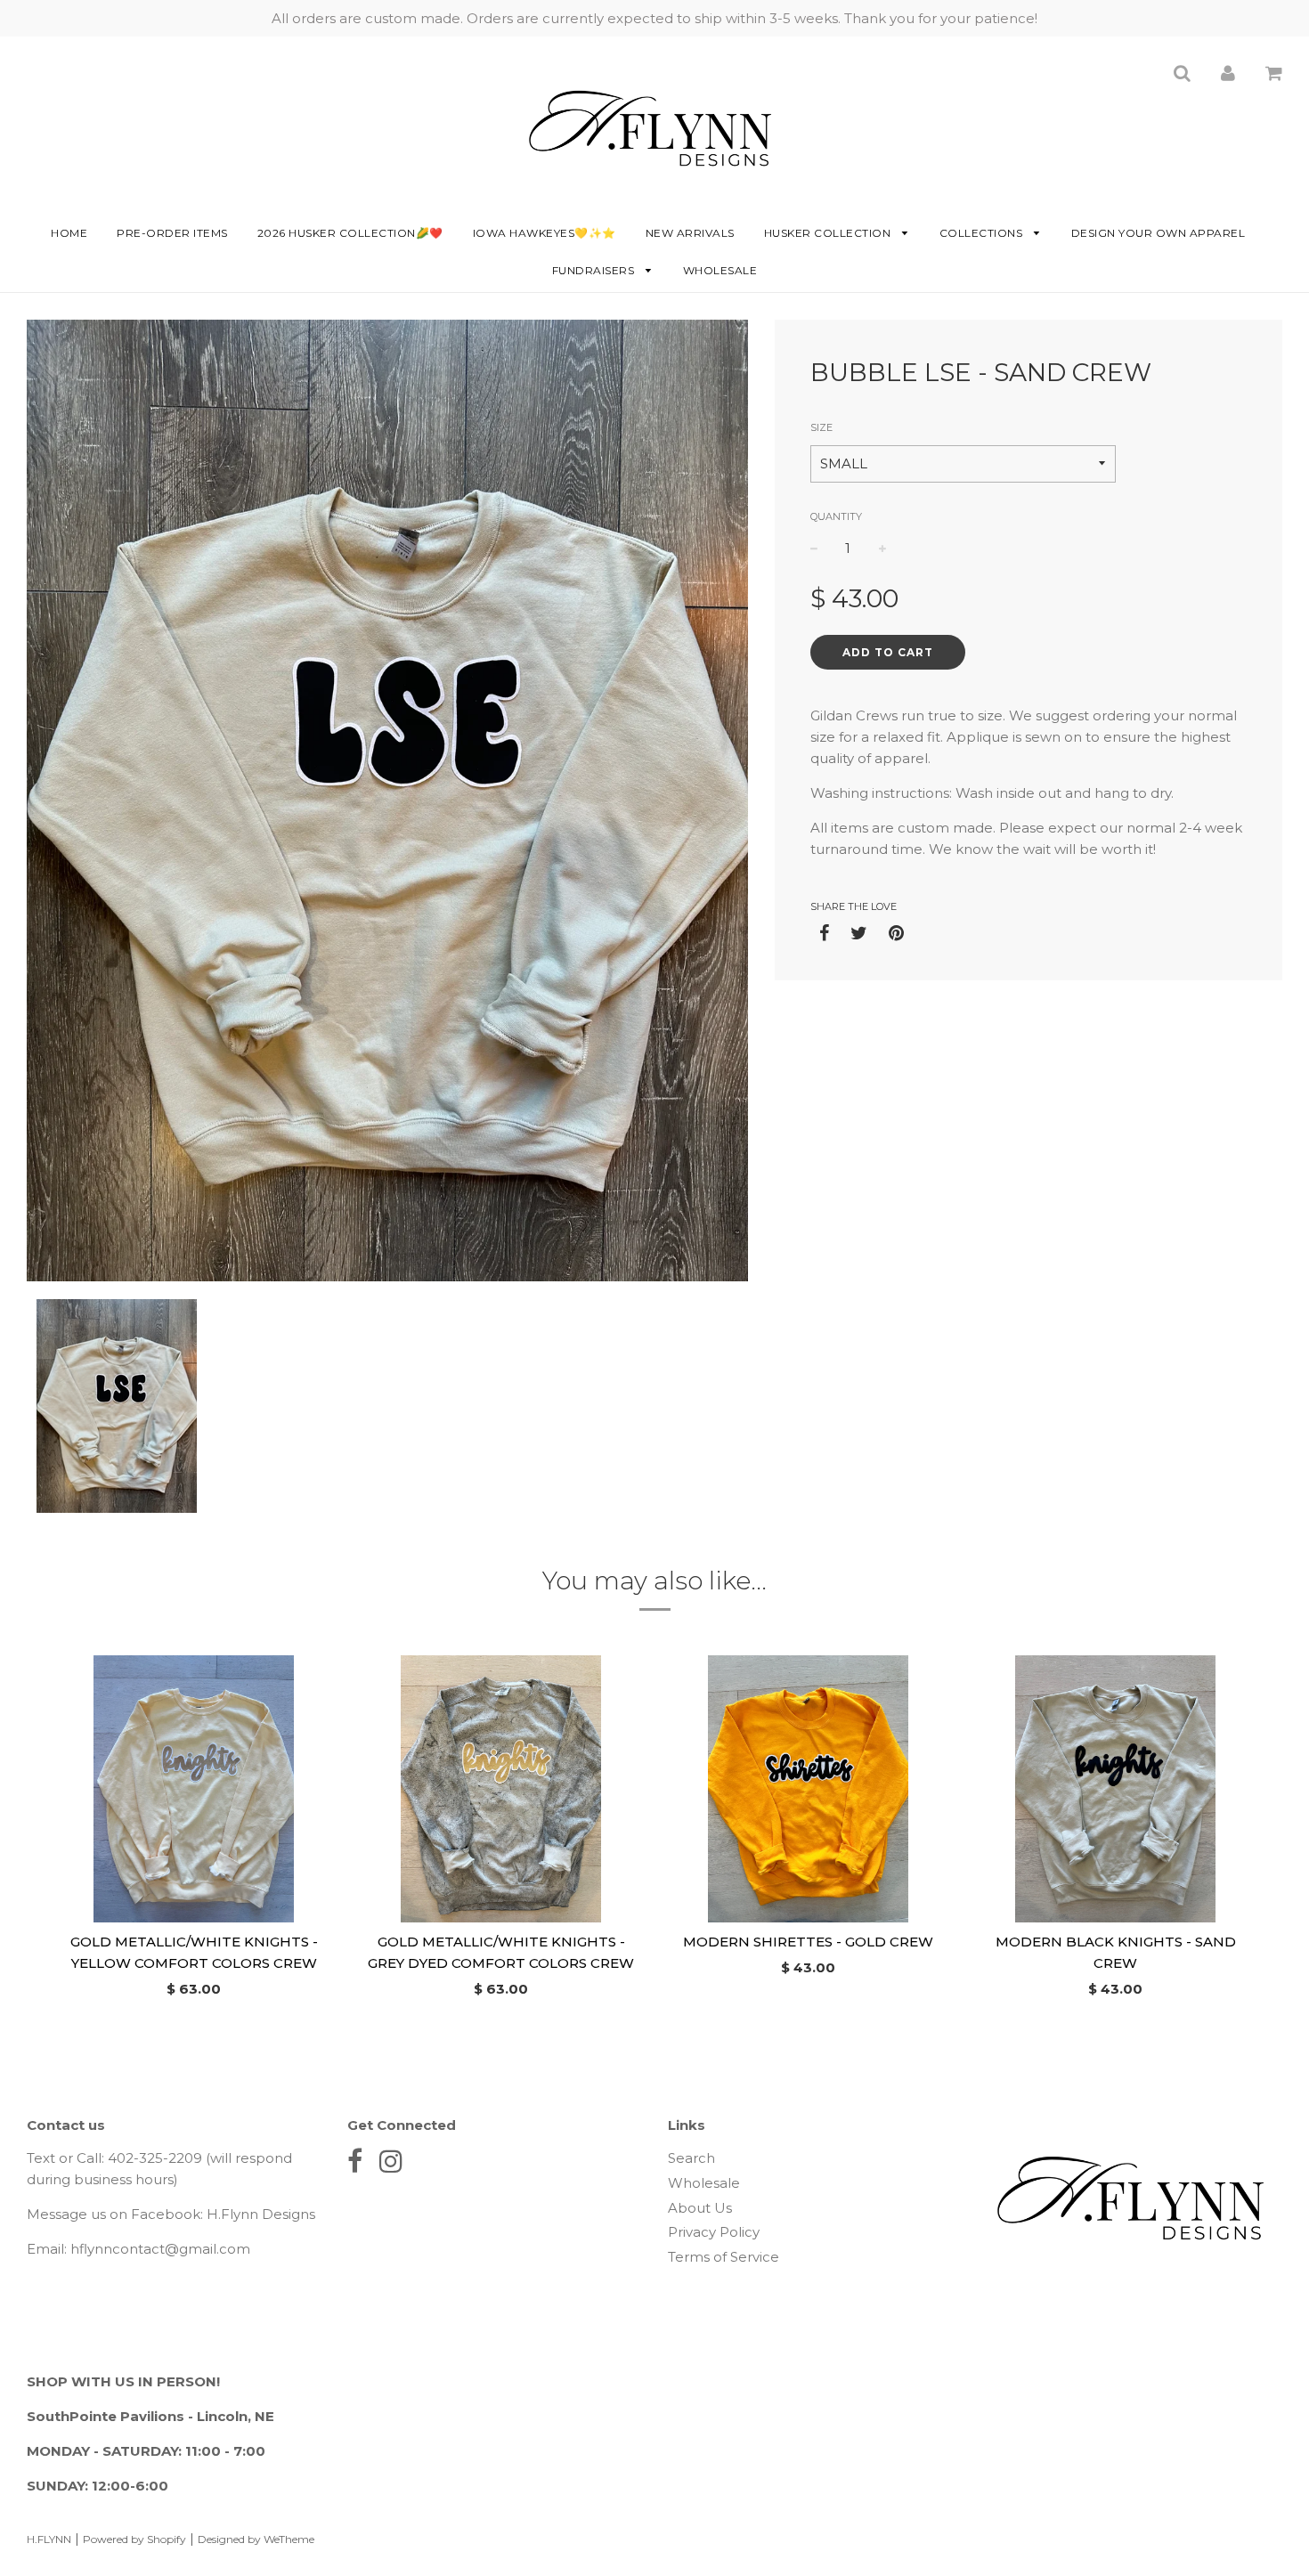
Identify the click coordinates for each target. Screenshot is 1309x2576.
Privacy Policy (714, 2232)
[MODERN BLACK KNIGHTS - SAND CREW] (1115, 1789)
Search (691, 2158)
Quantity (836, 516)
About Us (700, 2208)
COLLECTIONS (983, 233)
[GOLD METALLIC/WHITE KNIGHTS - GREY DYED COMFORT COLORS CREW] (501, 1789)
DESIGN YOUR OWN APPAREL (1159, 233)
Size (821, 427)
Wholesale (720, 270)
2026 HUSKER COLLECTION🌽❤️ (350, 233)
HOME (69, 233)
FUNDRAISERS (595, 270)
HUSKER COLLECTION (829, 233)
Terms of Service (724, 2257)
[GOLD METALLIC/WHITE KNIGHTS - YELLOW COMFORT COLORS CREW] (194, 1789)
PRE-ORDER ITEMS (172, 233)
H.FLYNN (49, 2539)
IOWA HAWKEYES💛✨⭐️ (545, 233)
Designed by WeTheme (256, 2539)
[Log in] (1228, 73)
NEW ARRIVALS (690, 233)
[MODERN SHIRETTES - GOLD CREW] (808, 1789)
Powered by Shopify (134, 2539)
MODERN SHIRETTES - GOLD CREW (808, 1942)
